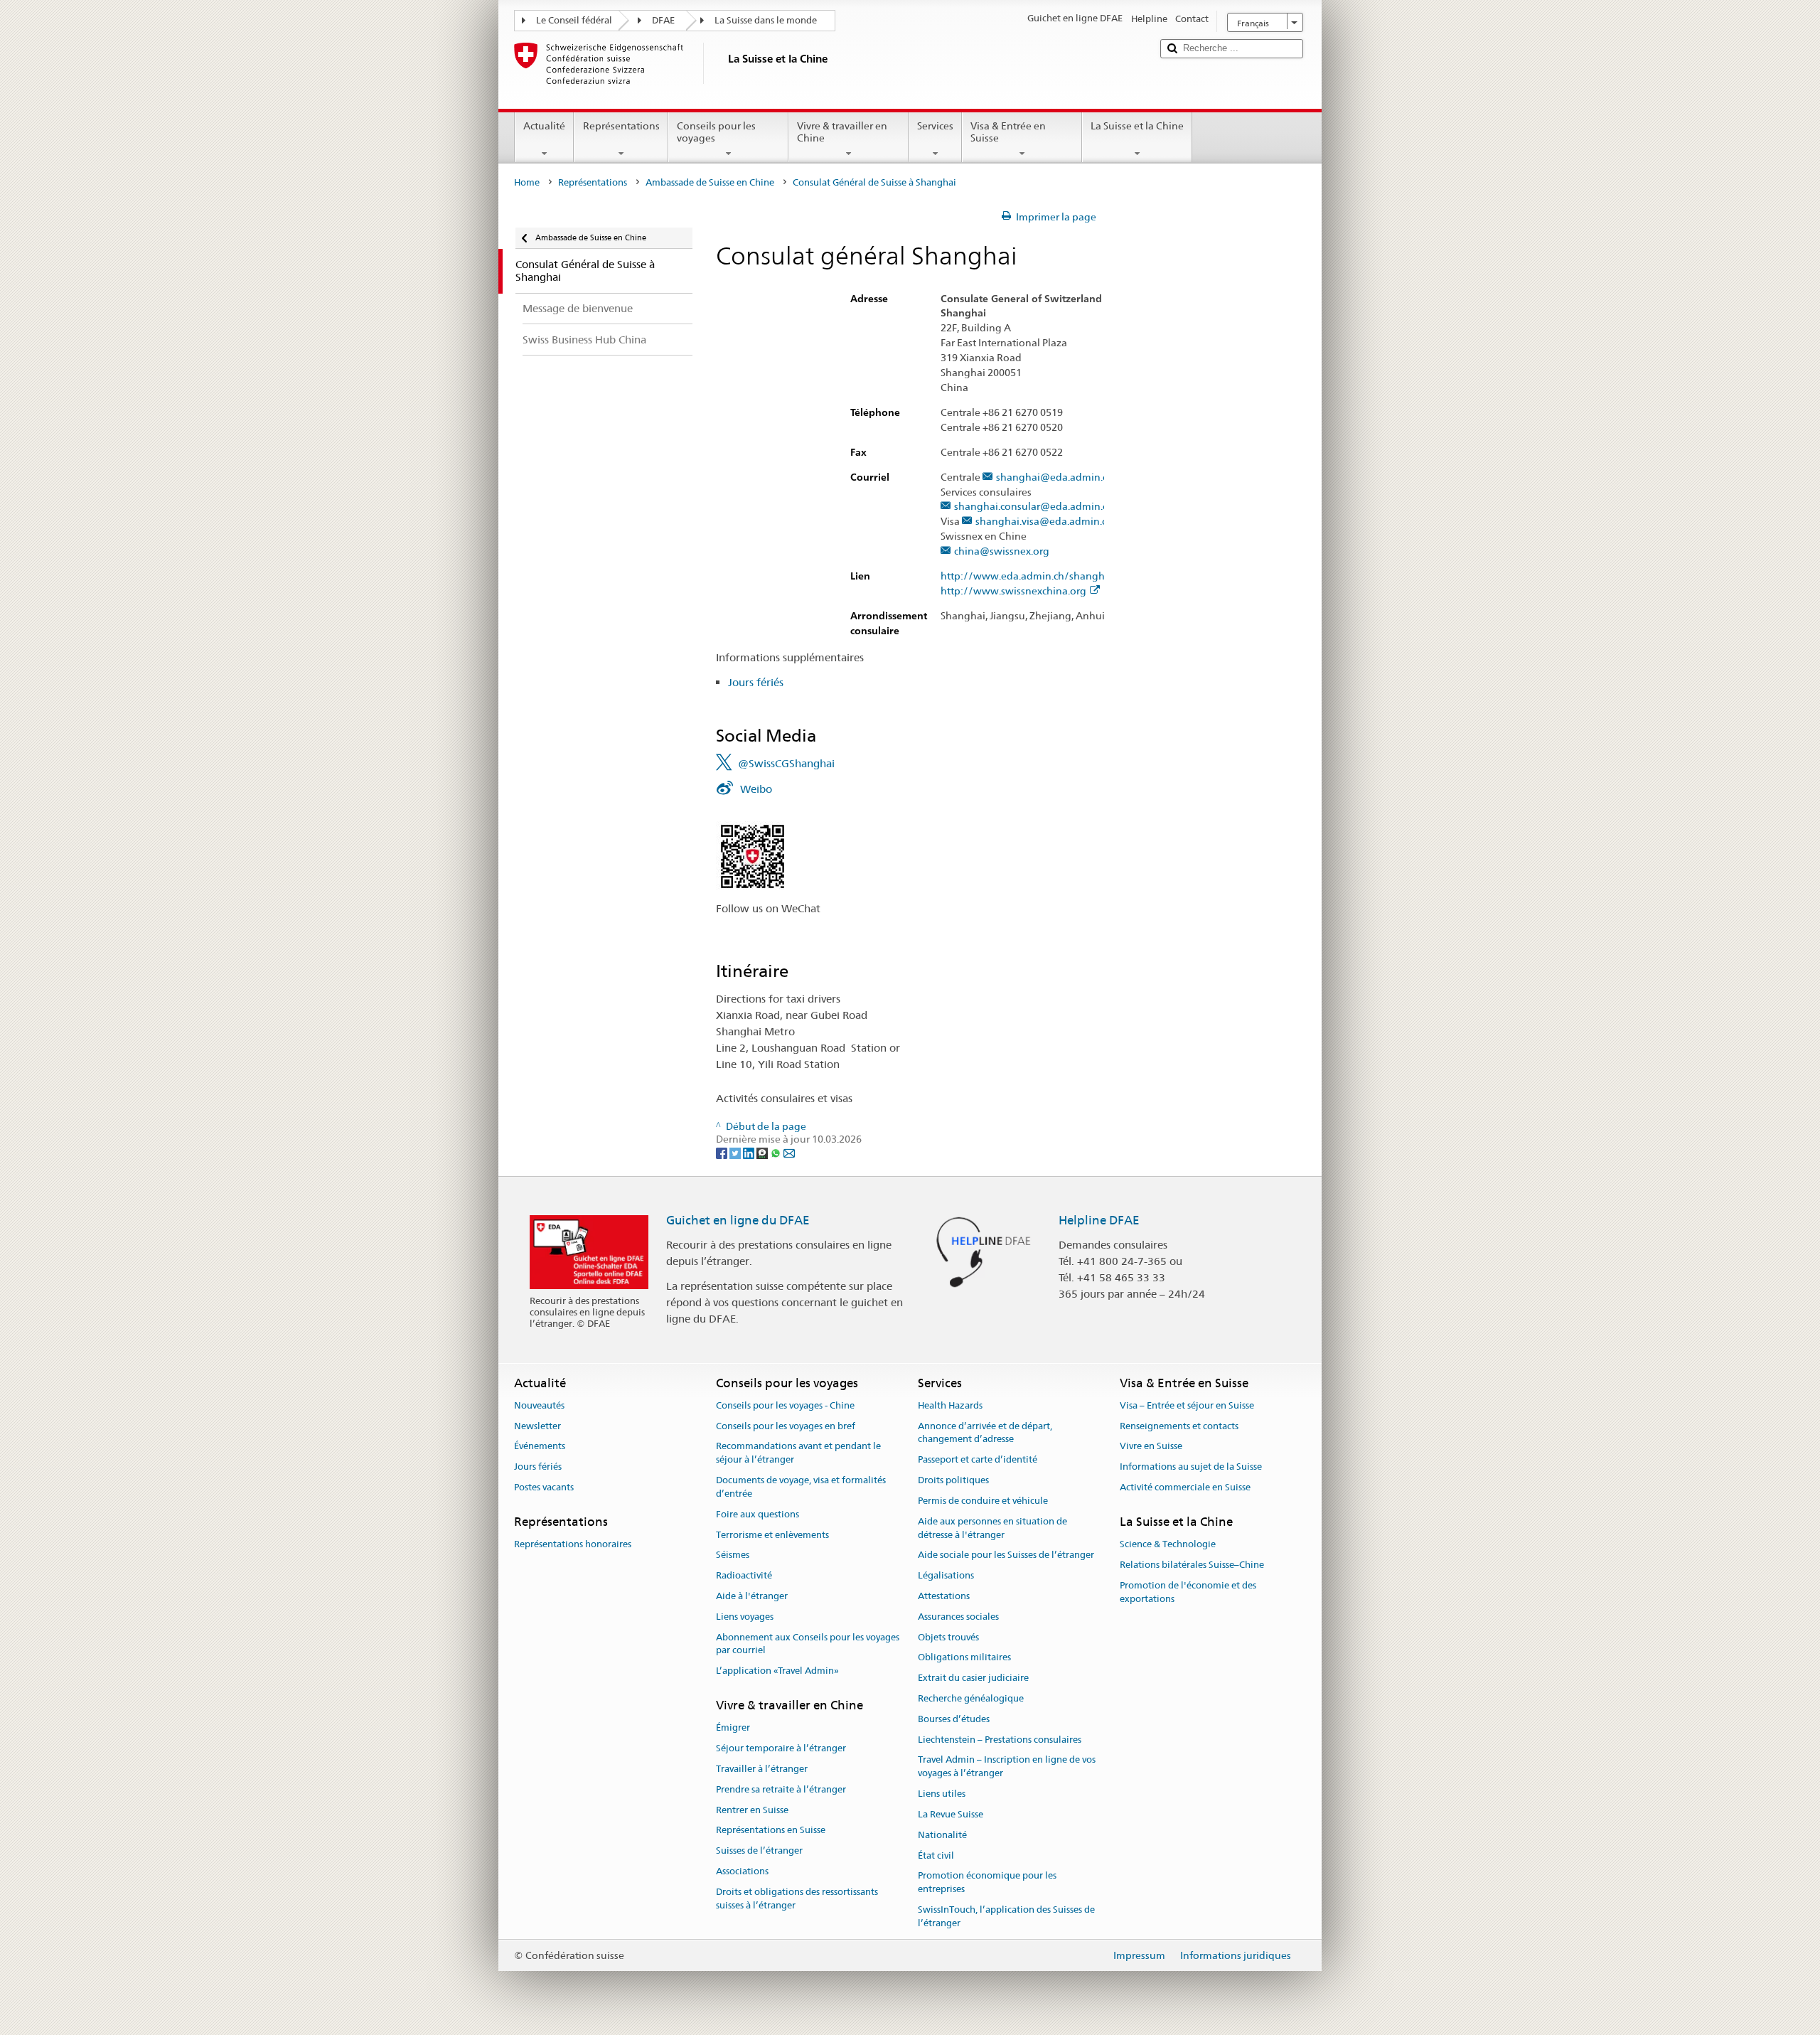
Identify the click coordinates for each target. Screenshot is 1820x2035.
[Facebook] (723, 1153)
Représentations (621, 126)
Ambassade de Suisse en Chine (710, 182)
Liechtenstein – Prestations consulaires (1000, 1740)
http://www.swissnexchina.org (1013, 591)
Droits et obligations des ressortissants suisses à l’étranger (797, 1898)
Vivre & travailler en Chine (842, 132)
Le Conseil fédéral (574, 20)
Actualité (544, 126)
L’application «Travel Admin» (777, 1671)
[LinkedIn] (750, 1153)
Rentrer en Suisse (752, 1810)
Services (935, 126)
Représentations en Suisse (771, 1831)
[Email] (789, 1153)
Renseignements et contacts (1179, 1426)
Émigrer (733, 1728)
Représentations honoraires (573, 1544)
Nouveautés (539, 1405)
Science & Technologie (1168, 1544)
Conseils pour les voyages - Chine (785, 1405)
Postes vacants (544, 1487)
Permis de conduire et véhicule (983, 1501)
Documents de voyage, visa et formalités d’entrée (801, 1487)
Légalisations (946, 1575)
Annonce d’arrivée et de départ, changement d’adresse (985, 1433)
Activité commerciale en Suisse (1185, 1487)
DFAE (663, 20)
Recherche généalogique (971, 1698)
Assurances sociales (958, 1617)
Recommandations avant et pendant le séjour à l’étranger (798, 1453)
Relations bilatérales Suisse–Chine (1192, 1565)
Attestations (944, 1596)
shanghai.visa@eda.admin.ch (1044, 522)
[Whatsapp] (777, 1153)
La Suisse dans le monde (766, 20)
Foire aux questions (758, 1514)
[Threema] (763, 1153)
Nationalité (942, 1835)
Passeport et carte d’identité (978, 1460)
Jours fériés (756, 682)
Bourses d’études (954, 1719)
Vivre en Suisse (1151, 1447)
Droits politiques (953, 1480)
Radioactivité (744, 1575)
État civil (936, 1855)
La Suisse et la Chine (1137, 126)
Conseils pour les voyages (716, 132)
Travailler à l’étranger (762, 1769)
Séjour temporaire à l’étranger (781, 1748)
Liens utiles (942, 1794)
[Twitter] (736, 1153)
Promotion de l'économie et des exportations (1188, 1592)
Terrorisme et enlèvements (772, 1535)
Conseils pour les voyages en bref (786, 1426)
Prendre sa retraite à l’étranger (781, 1789)
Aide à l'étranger (752, 1596)
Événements (540, 1447)
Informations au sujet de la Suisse (1191, 1467)
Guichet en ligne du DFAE (738, 1220)
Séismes (733, 1555)
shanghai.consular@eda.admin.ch (1034, 507)
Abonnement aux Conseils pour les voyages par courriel (808, 1644)
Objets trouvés (948, 1637)
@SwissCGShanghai (786, 763)
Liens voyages (745, 1617)
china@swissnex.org (1002, 551)
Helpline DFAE (1099, 1220)
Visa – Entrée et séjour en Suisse (1187, 1405)
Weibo (756, 789)
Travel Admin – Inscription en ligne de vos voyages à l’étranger (1007, 1767)
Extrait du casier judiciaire (973, 1678)
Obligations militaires (964, 1658)
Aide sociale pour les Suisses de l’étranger (1006, 1555)
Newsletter (537, 1426)
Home (527, 182)
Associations (742, 1871)
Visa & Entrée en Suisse (1008, 132)
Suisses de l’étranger (759, 1850)
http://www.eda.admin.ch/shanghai (1027, 576)
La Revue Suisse (951, 1814)
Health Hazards (950, 1405)
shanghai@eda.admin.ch (1055, 477)
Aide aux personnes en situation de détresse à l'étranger (992, 1528)
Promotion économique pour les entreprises (987, 1883)
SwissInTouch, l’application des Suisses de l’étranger (1006, 1916)
